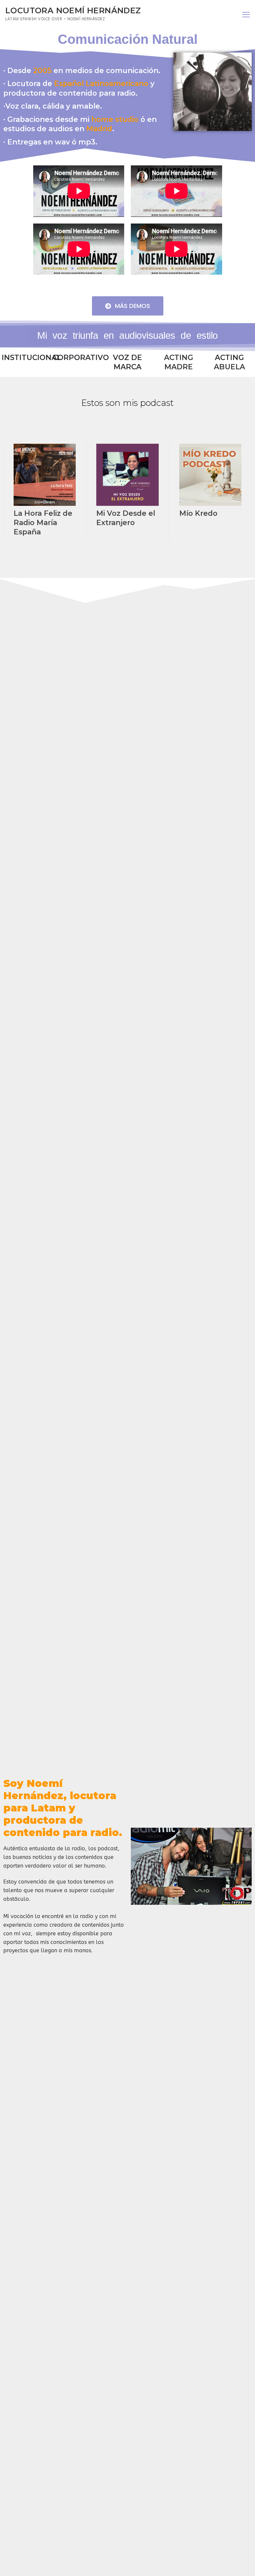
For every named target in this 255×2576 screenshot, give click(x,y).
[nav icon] (246, 15)
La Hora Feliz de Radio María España (43, 522)
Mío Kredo (198, 513)
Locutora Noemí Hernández (73, 10)
